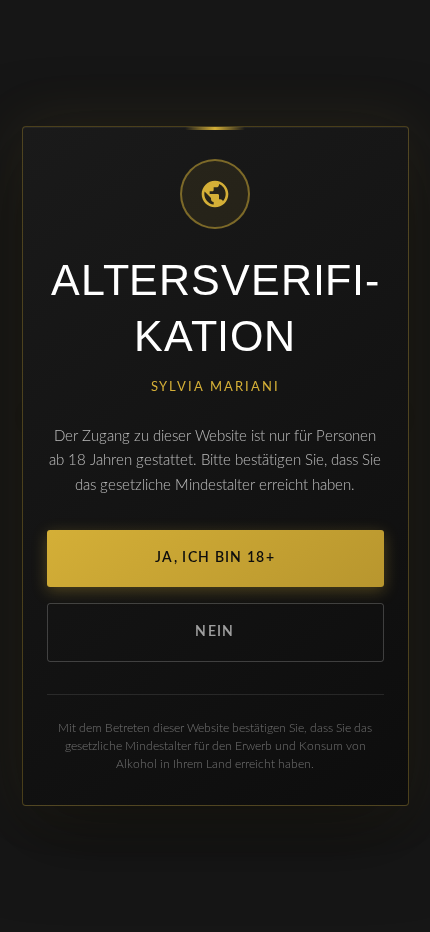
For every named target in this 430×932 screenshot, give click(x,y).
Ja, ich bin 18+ (215, 558)
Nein (214, 632)
